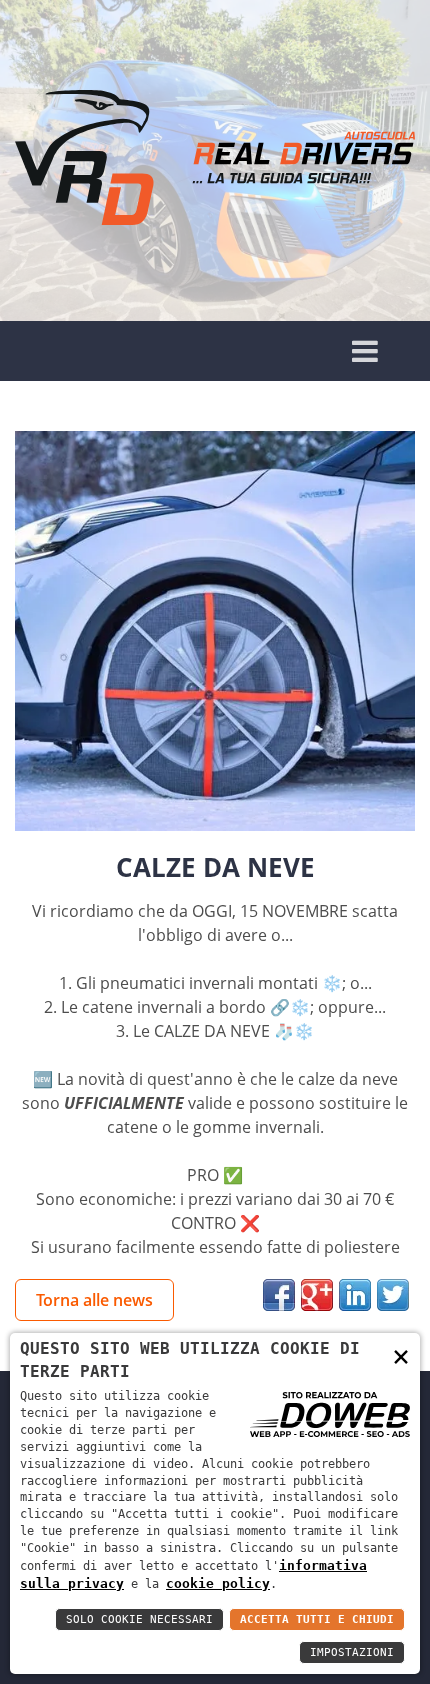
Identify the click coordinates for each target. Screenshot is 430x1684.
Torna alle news (94, 1300)
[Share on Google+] (317, 1295)
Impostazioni (352, 1652)
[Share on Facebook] (279, 1295)
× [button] (401, 1355)
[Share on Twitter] (393, 1295)
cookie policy (218, 1583)
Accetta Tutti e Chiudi (317, 1619)
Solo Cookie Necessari (139, 1619)
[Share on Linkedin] (355, 1295)
